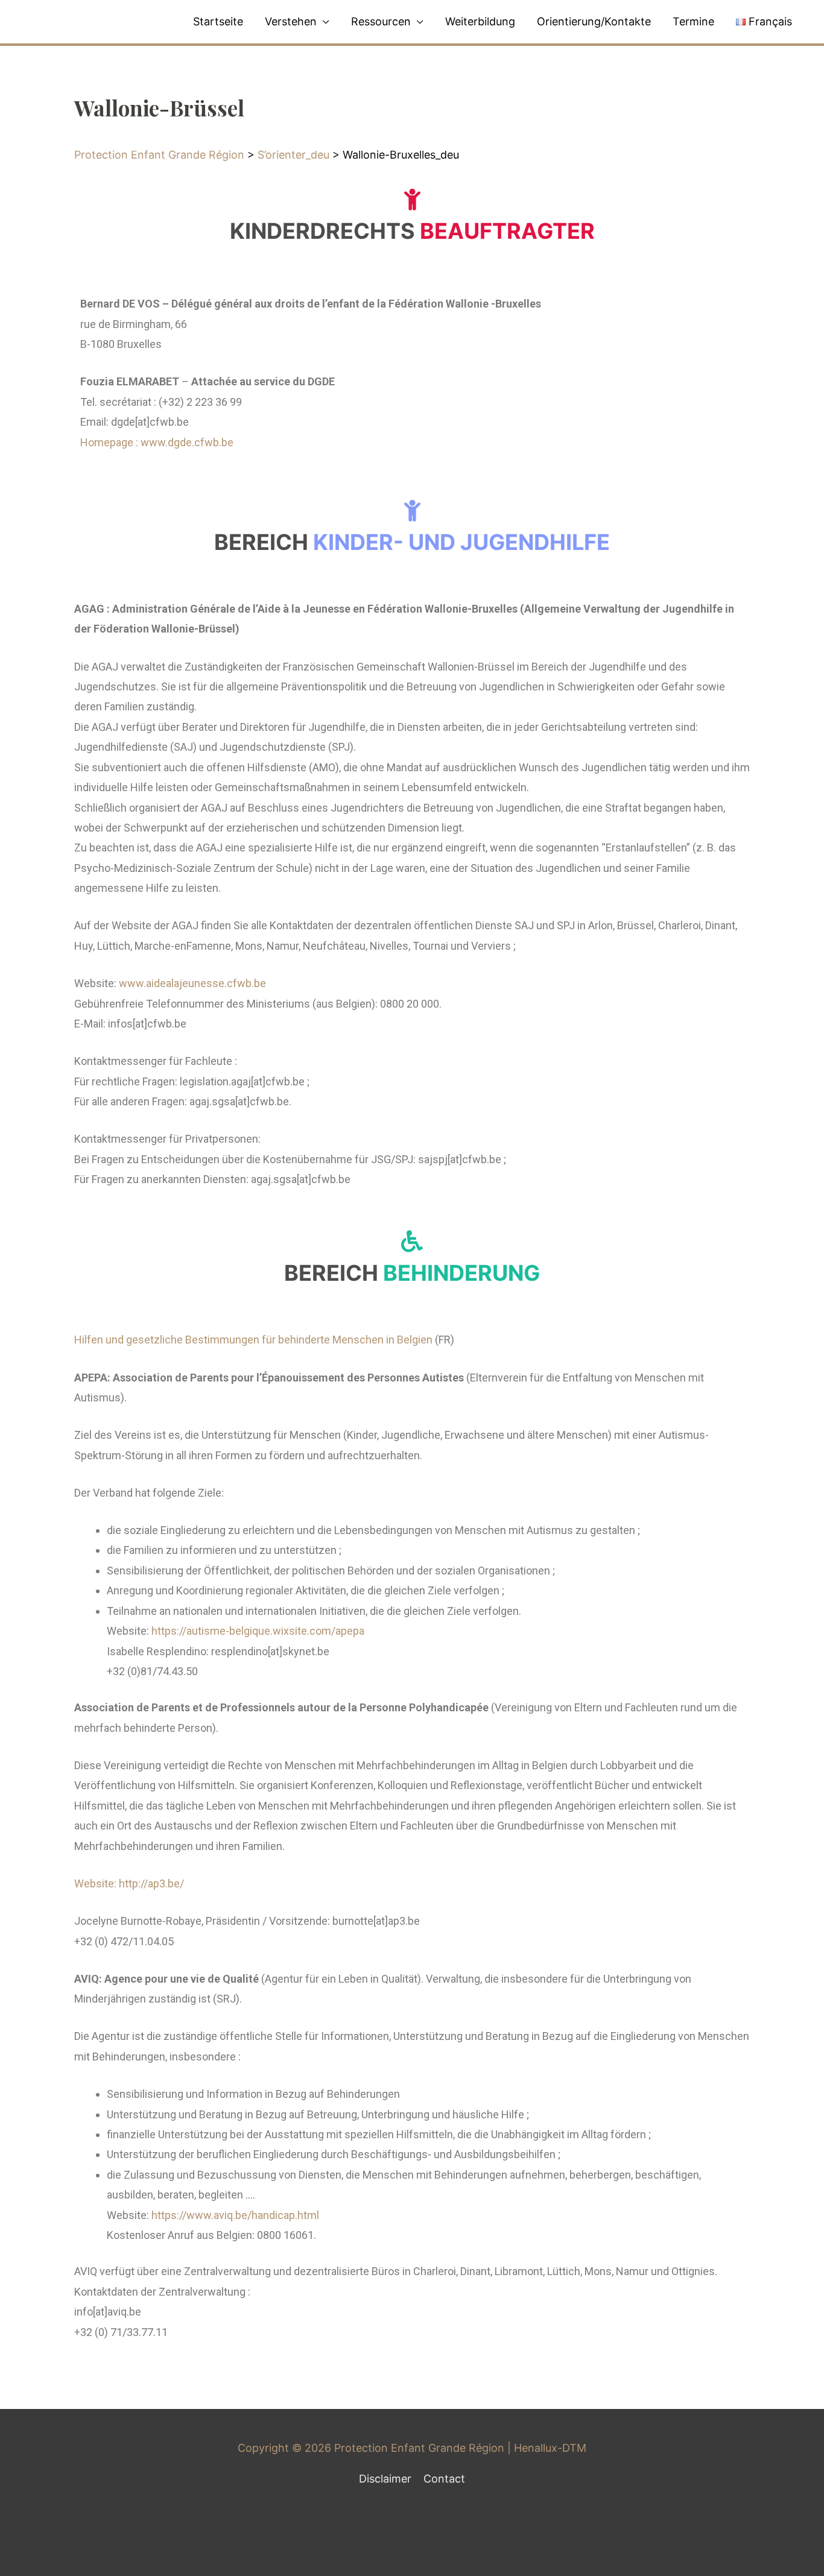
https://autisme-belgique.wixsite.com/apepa (258, 1631)
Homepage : (110, 442)
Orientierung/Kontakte (594, 21)
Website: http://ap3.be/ (129, 1883)
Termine (693, 21)
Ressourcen (381, 21)
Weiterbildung (480, 21)
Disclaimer (385, 2479)
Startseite (218, 21)
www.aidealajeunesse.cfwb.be (192, 983)
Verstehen (291, 21)
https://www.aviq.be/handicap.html (235, 2215)
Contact (444, 2479)
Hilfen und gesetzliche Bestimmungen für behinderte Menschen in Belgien (253, 1340)
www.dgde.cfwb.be (187, 442)
